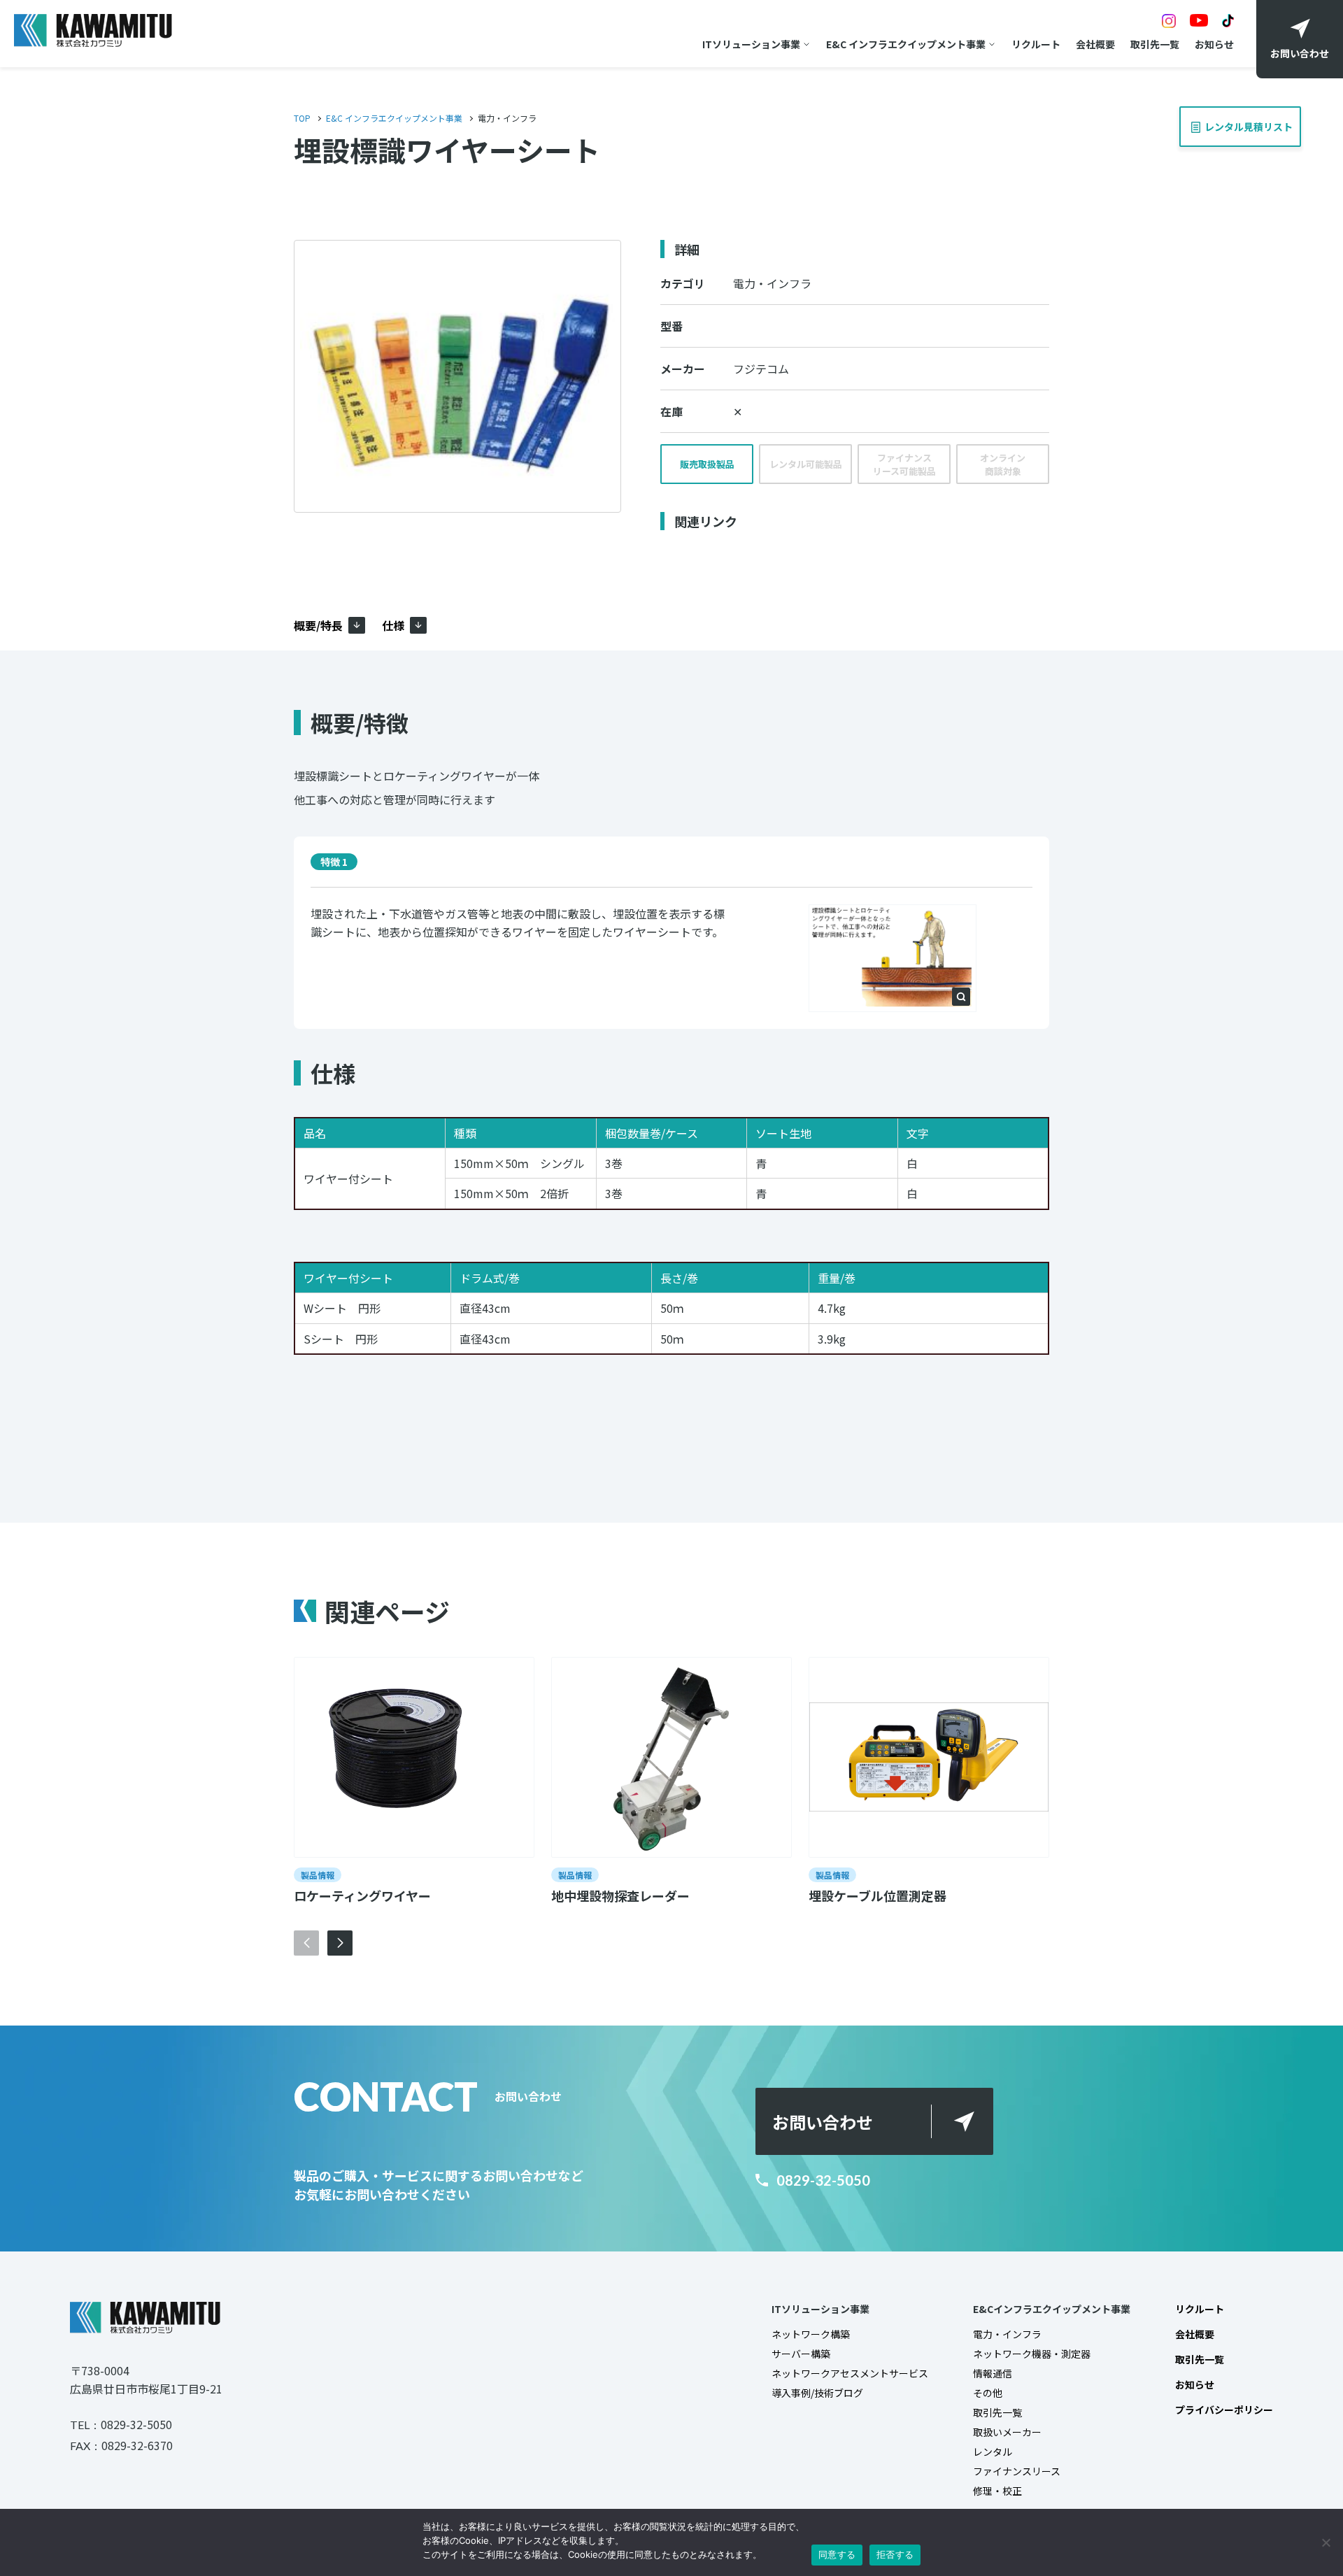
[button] (340, 1943)
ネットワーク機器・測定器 (1032, 2354)
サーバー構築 (801, 2354)
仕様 (393, 625)
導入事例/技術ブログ (817, 2393)
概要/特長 (318, 625)
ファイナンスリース (1017, 2471)
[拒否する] (1326, 2542)
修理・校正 (997, 2491)
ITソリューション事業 (751, 44)
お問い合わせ (823, 2122)
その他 (988, 2393)
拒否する (895, 2554)
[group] (414, 1782)
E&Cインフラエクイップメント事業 (1052, 2309)
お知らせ (1214, 44)
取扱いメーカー (1007, 2432)
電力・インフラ (1007, 2334)
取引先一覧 (1155, 44)
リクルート (1036, 44)
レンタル (993, 2452)
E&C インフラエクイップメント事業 (906, 44)
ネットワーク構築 (811, 2334)
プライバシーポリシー (1224, 2410)
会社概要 (1095, 44)
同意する (837, 2554)
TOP (302, 118)
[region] (671, 1250)
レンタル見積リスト (1252, 120)
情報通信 (993, 2373)
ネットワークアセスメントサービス (850, 2373)
